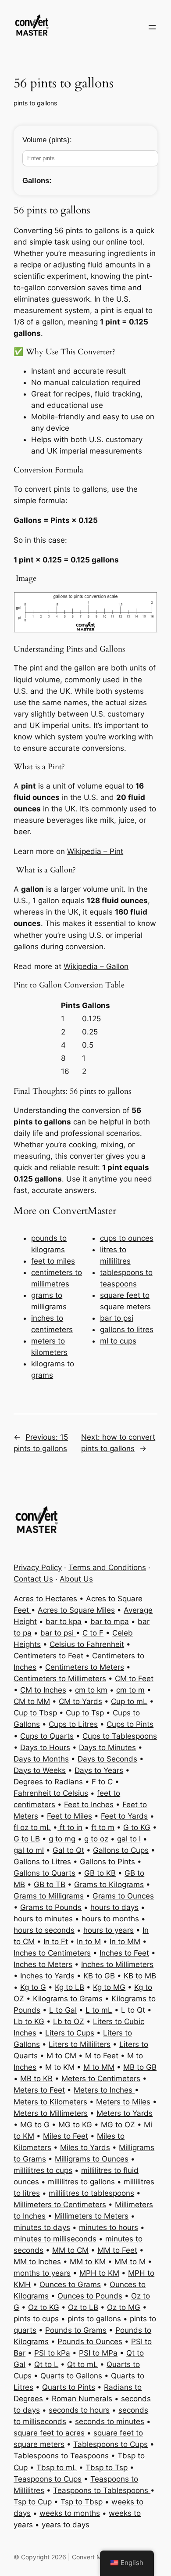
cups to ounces (127, 1238)
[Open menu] (152, 27)
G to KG (137, 1827)
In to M (89, 1942)
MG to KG (75, 2125)
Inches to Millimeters (117, 1964)
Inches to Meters (43, 1964)
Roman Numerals (82, 2399)
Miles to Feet (66, 2136)
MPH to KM (99, 2273)
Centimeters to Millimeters (60, 1679)
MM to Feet (117, 2250)
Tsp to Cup (33, 2502)
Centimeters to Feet (48, 1656)
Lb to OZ (69, 2021)
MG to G (35, 2125)
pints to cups (36, 2319)
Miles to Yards (85, 2147)
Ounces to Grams (70, 2284)
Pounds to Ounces (90, 2342)
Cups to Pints (130, 1724)
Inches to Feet (124, 1953)
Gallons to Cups (121, 1850)
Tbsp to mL (57, 2468)
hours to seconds (44, 1930)
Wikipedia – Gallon (96, 966)
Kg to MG (109, 1987)
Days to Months (41, 1759)
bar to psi (117, 1318)
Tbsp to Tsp (107, 2468)
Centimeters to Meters (85, 1667)
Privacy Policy (38, 1567)
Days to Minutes (107, 1747)
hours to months (110, 1919)
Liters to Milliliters (80, 2044)
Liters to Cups (70, 2033)
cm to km (91, 1690)
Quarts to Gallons (71, 2376)
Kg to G (33, 1987)
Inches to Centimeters (52, 1953)
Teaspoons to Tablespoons (102, 2490)
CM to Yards (80, 1701)
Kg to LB (69, 1987)
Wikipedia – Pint (95, 851)
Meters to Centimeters (101, 2079)
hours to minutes (43, 1919)
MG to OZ (118, 2125)
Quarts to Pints (69, 2387)
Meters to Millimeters (51, 2113)
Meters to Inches (104, 2090)
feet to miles (53, 1261)
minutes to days (42, 2227)
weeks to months (70, 2513)
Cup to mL (129, 1701)
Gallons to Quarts (45, 1873)
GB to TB (50, 1884)
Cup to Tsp (85, 1713)
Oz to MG (124, 2307)
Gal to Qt (68, 1850)
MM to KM (88, 2262)
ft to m (103, 1827)
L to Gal (63, 2010)
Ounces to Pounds (90, 2296)
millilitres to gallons (81, 2182)
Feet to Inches (89, 1805)
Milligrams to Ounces (92, 2159)
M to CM (61, 2056)
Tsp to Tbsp (82, 2502)
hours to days (114, 1907)
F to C (102, 1782)
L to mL (99, 2010)
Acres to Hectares (45, 1599)
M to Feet (102, 2056)
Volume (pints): (47, 140)
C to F (93, 1633)
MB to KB (36, 2079)
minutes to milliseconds (55, 2239)
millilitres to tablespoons (91, 2193)
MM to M (130, 2262)
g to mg (62, 1839)
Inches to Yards (47, 1976)
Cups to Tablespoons (120, 1736)
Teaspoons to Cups (48, 2479)
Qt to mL (82, 2364)
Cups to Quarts (47, 1736)
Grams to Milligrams (49, 1896)
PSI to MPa (98, 2353)
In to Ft (56, 1942)
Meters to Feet (39, 2090)
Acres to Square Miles (76, 1610)
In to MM (125, 1942)
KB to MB (139, 1976)
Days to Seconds (107, 1759)
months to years (42, 2273)
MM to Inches (37, 2262)
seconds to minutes (110, 2421)
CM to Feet (134, 1679)
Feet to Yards (124, 1816)
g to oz (96, 1839)
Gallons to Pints (107, 1862)
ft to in (70, 1827)
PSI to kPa (52, 2353)
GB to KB (100, 1873)
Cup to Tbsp (35, 1713)
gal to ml (29, 1850)
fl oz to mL (32, 1827)
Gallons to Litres (42, 1862)
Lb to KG (29, 2021)
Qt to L (46, 2364)
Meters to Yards (125, 2113)
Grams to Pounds (51, 1907)
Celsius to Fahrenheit (87, 1644)
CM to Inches (43, 1690)
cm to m (130, 1690)
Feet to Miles (69, 1816)
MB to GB (140, 2067)
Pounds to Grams (76, 2330)
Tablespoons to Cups (110, 2444)
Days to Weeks (40, 1770)
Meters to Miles (123, 2102)
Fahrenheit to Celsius (51, 1793)
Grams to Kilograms (109, 1884)
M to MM (99, 2067)
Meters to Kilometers (50, 2102)
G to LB (27, 1839)
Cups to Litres (73, 1724)
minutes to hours (109, 2227)
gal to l (129, 1839)
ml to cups (118, 1341)
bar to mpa (110, 1621)
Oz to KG (44, 2307)
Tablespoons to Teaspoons (61, 2456)
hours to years (109, 1930)
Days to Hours (45, 1747)
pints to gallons (35, 103)
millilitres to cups (43, 2170)
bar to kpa (64, 1621)
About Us (76, 1579)
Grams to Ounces (123, 1896)
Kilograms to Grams (67, 1999)
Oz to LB (83, 2307)
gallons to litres (127, 1329)
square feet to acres (49, 2433)
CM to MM (32, 1701)
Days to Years (99, 1770)
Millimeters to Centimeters (60, 2205)
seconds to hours (79, 2410)
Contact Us (33, 1579)
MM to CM (70, 2250)
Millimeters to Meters (91, 2216)
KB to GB (99, 1976)
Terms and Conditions (107, 1567)
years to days (66, 2525)
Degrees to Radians (48, 1782)
